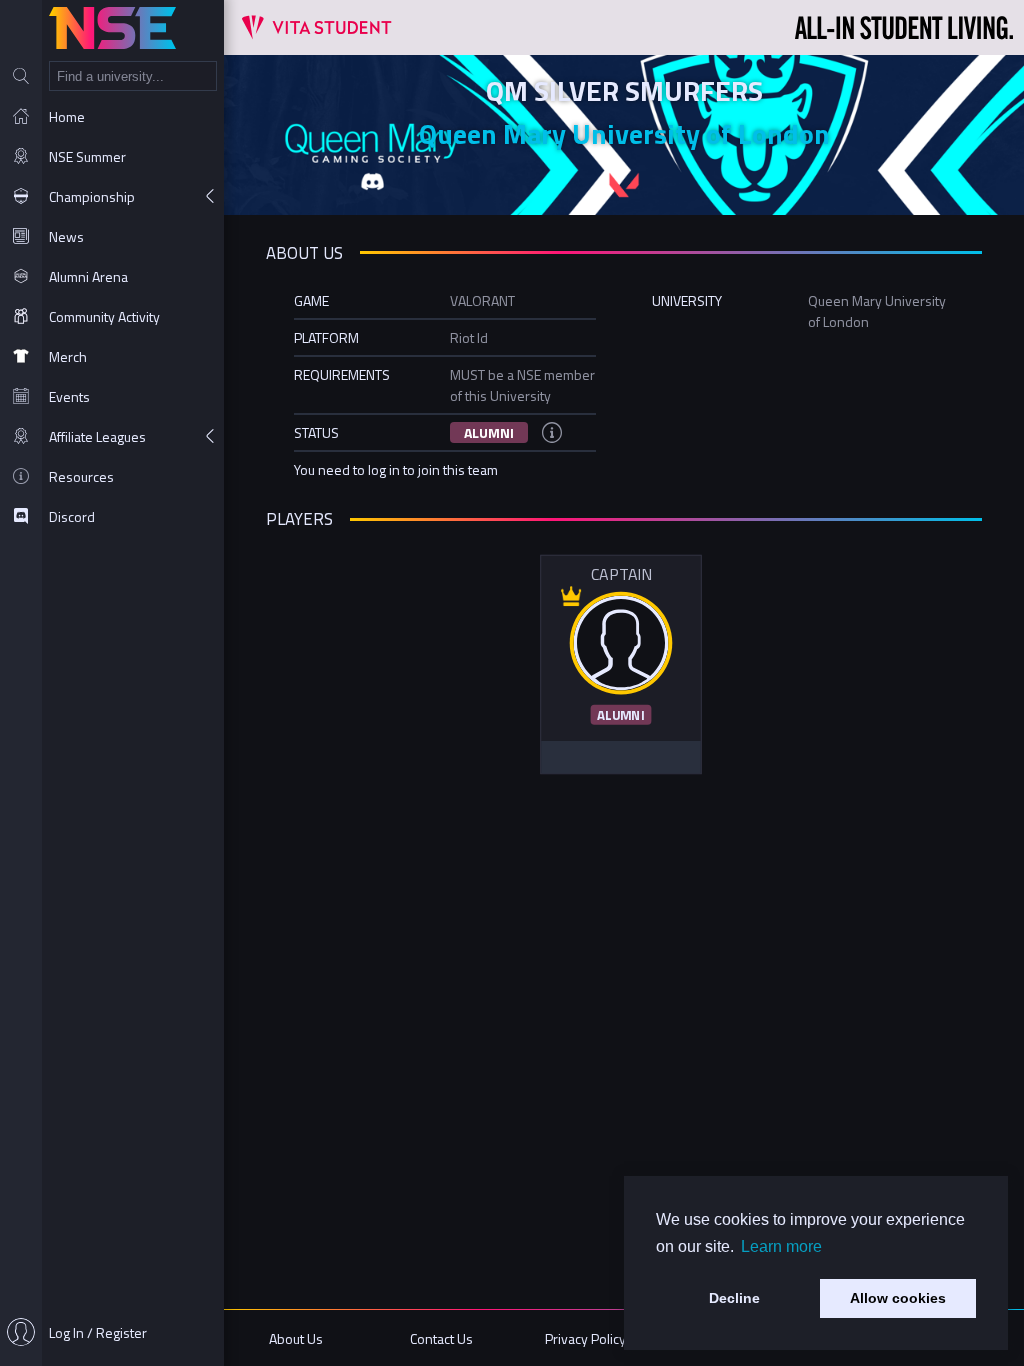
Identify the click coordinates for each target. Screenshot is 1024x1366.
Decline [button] (734, 1298)
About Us (296, 1338)
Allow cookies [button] (898, 1298)
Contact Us (441, 1338)
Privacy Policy (585, 1338)
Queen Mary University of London (624, 133)
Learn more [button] (781, 1246)
